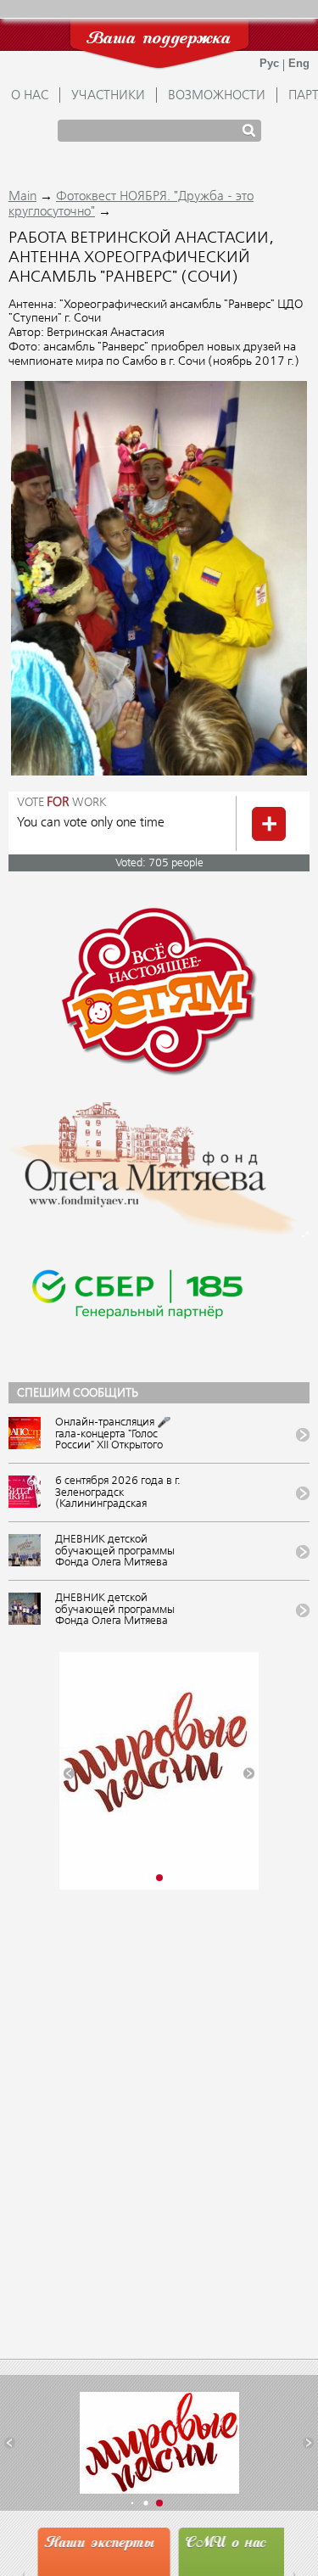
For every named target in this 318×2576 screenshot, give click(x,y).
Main (22, 197)
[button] (69, 1773)
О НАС (30, 96)
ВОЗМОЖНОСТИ (217, 96)
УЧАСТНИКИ (108, 96)
